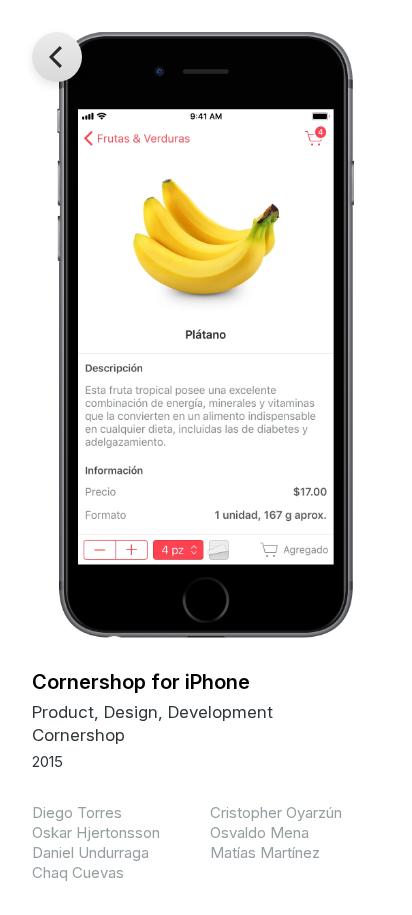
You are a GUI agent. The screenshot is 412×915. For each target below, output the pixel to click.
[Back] (57, 57)
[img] (205, 335)
